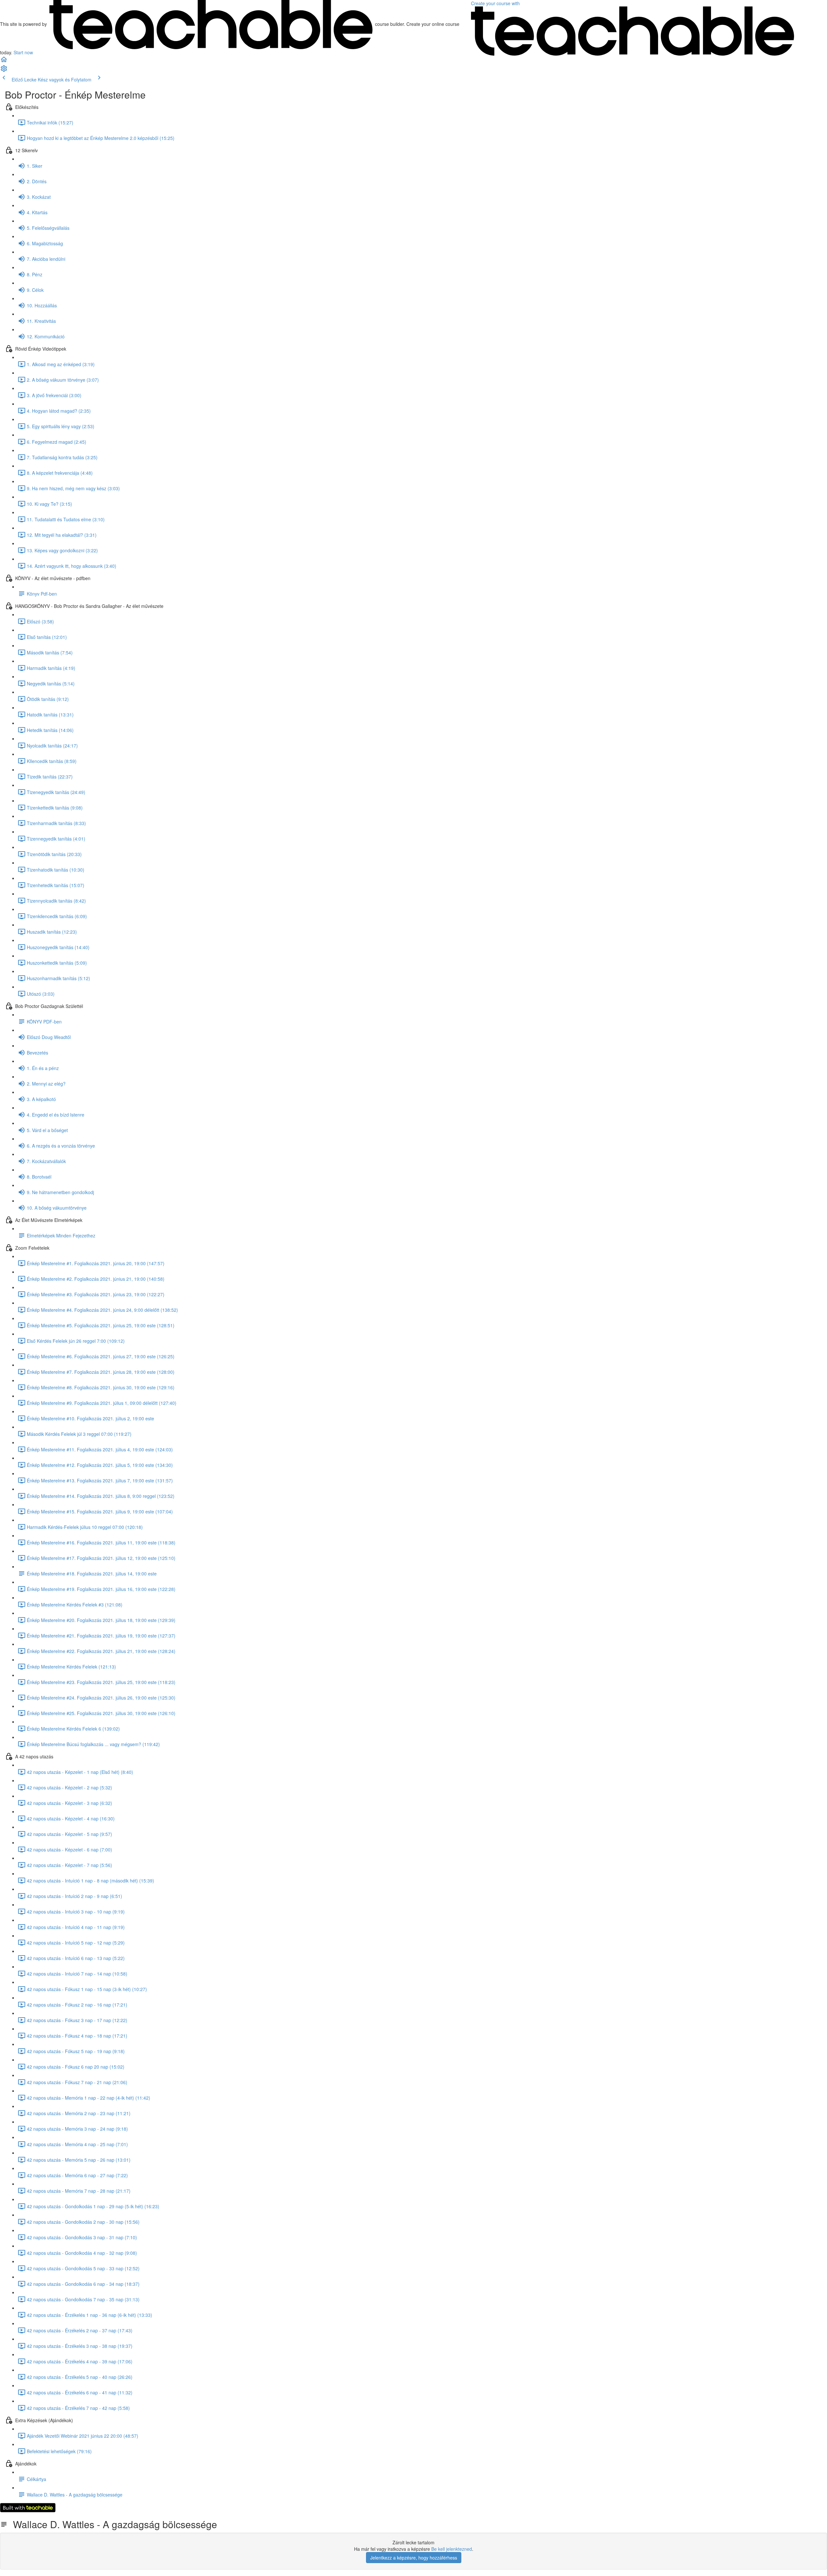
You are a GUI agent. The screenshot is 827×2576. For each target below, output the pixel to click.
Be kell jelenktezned (452, 2549)
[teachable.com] (211, 24)
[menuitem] (4, 70)
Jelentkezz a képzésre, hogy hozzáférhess (414, 2558)
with (496, 3)
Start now (23, 52)
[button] (4, 61)
